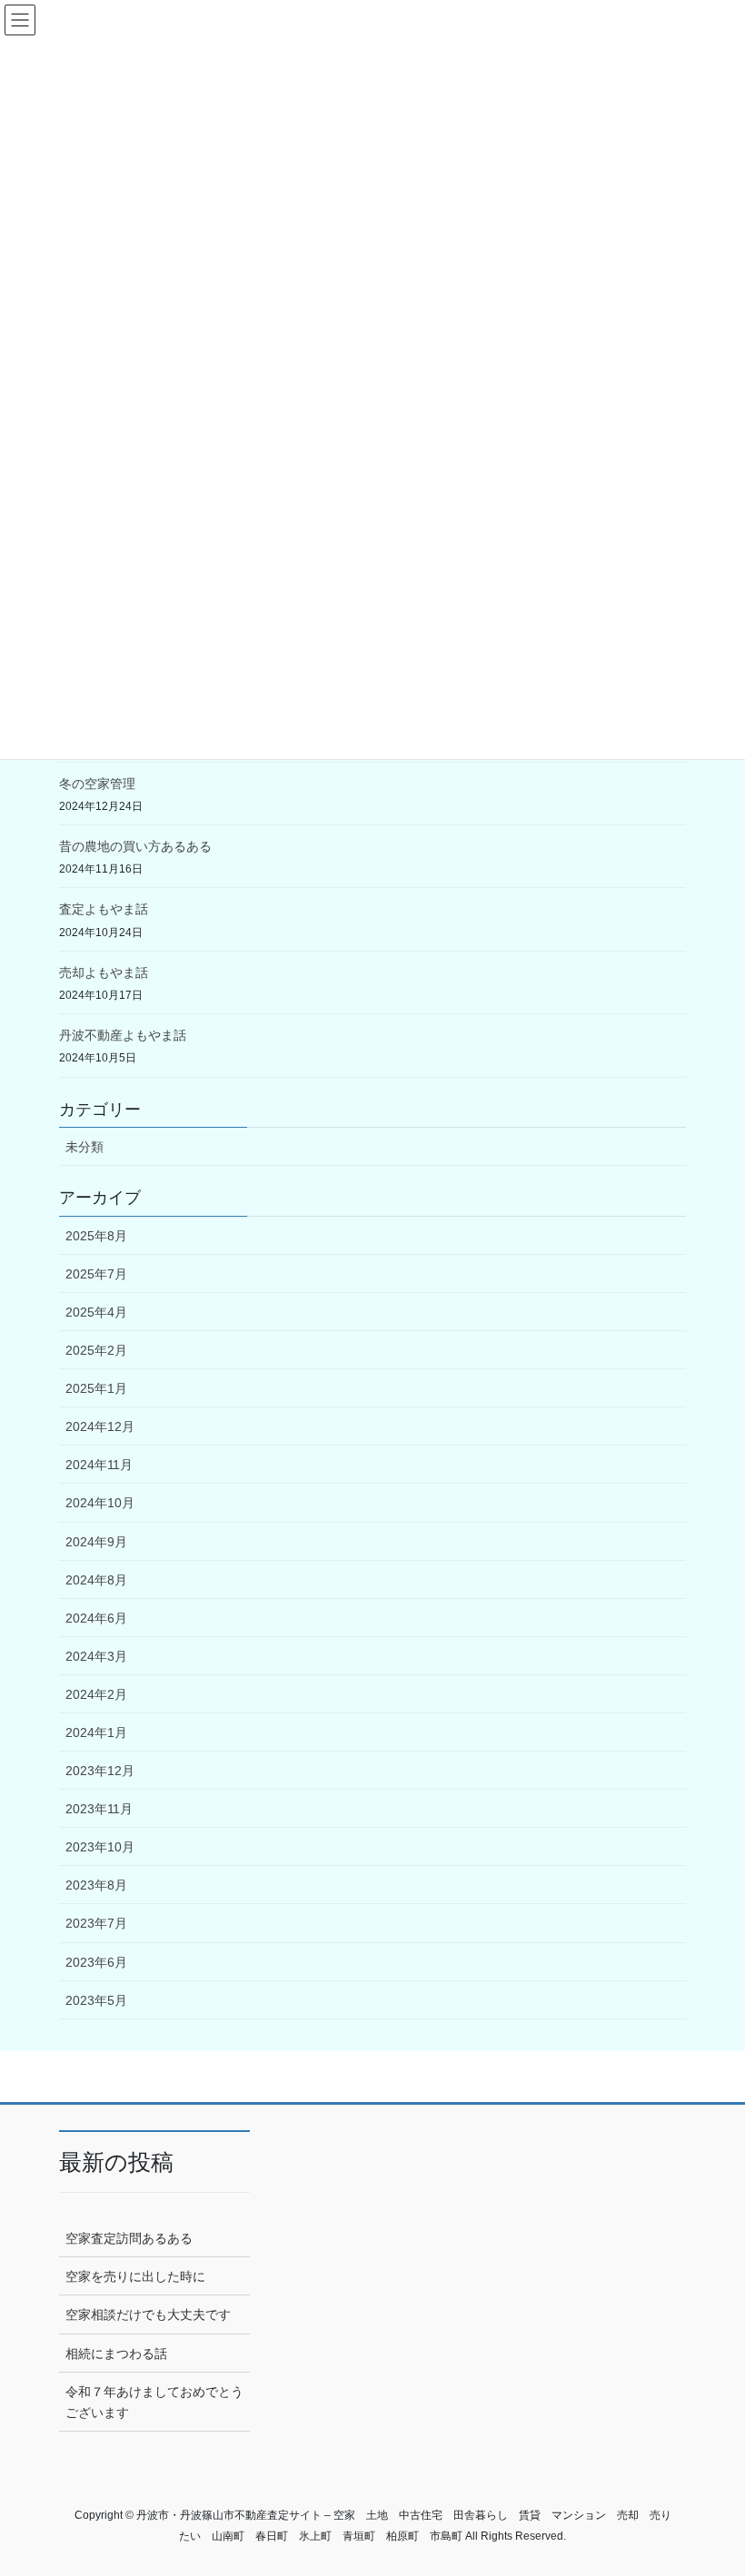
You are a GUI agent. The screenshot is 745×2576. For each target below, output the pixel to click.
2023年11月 (99, 1809)
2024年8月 (96, 1580)
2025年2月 (96, 1350)
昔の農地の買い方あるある (135, 846)
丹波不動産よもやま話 (123, 1035)
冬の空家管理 (97, 784)
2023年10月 (100, 1847)
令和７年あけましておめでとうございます (154, 2402)
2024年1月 (96, 1732)
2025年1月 (96, 1388)
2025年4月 (96, 1312)
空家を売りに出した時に (135, 2276)
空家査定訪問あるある (129, 2238)
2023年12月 (100, 1771)
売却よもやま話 (104, 972)
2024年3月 (96, 1656)
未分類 (84, 1147)
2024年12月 (100, 1426)
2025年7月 (96, 1274)
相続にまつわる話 (116, 2354)
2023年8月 (96, 1885)
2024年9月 (96, 1542)
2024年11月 (99, 1465)
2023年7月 (96, 1923)
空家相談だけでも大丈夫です (148, 2314)
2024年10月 (100, 1503)
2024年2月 (96, 1694)
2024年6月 (96, 1618)
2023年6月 (96, 1962)
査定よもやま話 (104, 909)
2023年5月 (96, 2000)
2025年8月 (96, 1236)
